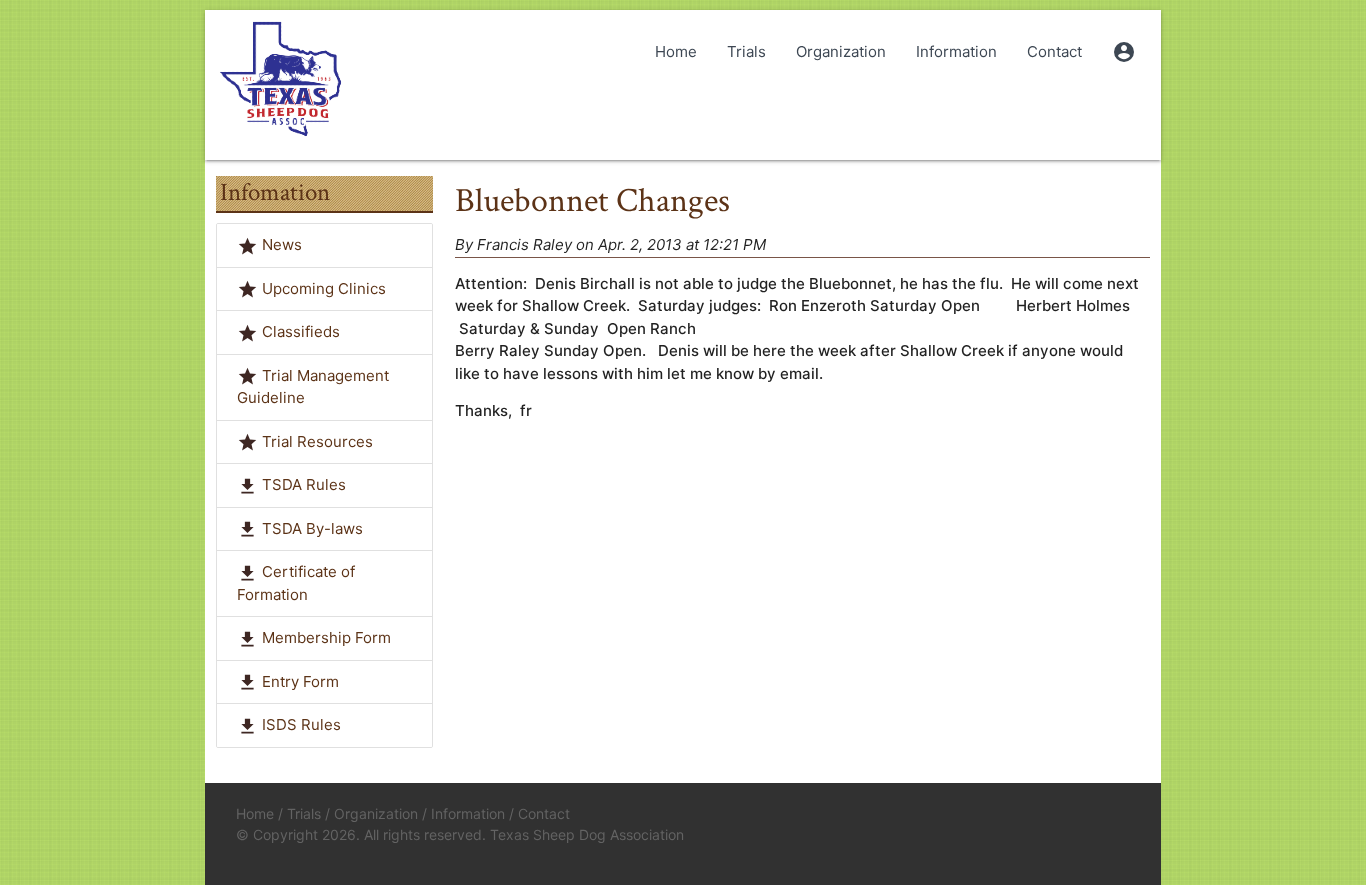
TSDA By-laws (312, 528)
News (282, 244)
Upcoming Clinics (324, 288)
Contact (1054, 51)
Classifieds (301, 331)
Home (676, 51)
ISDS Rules (301, 724)
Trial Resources (317, 441)
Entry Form (300, 681)
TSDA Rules (304, 484)
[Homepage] (280, 80)
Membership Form (326, 637)
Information (956, 51)
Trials (746, 51)
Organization (841, 51)
